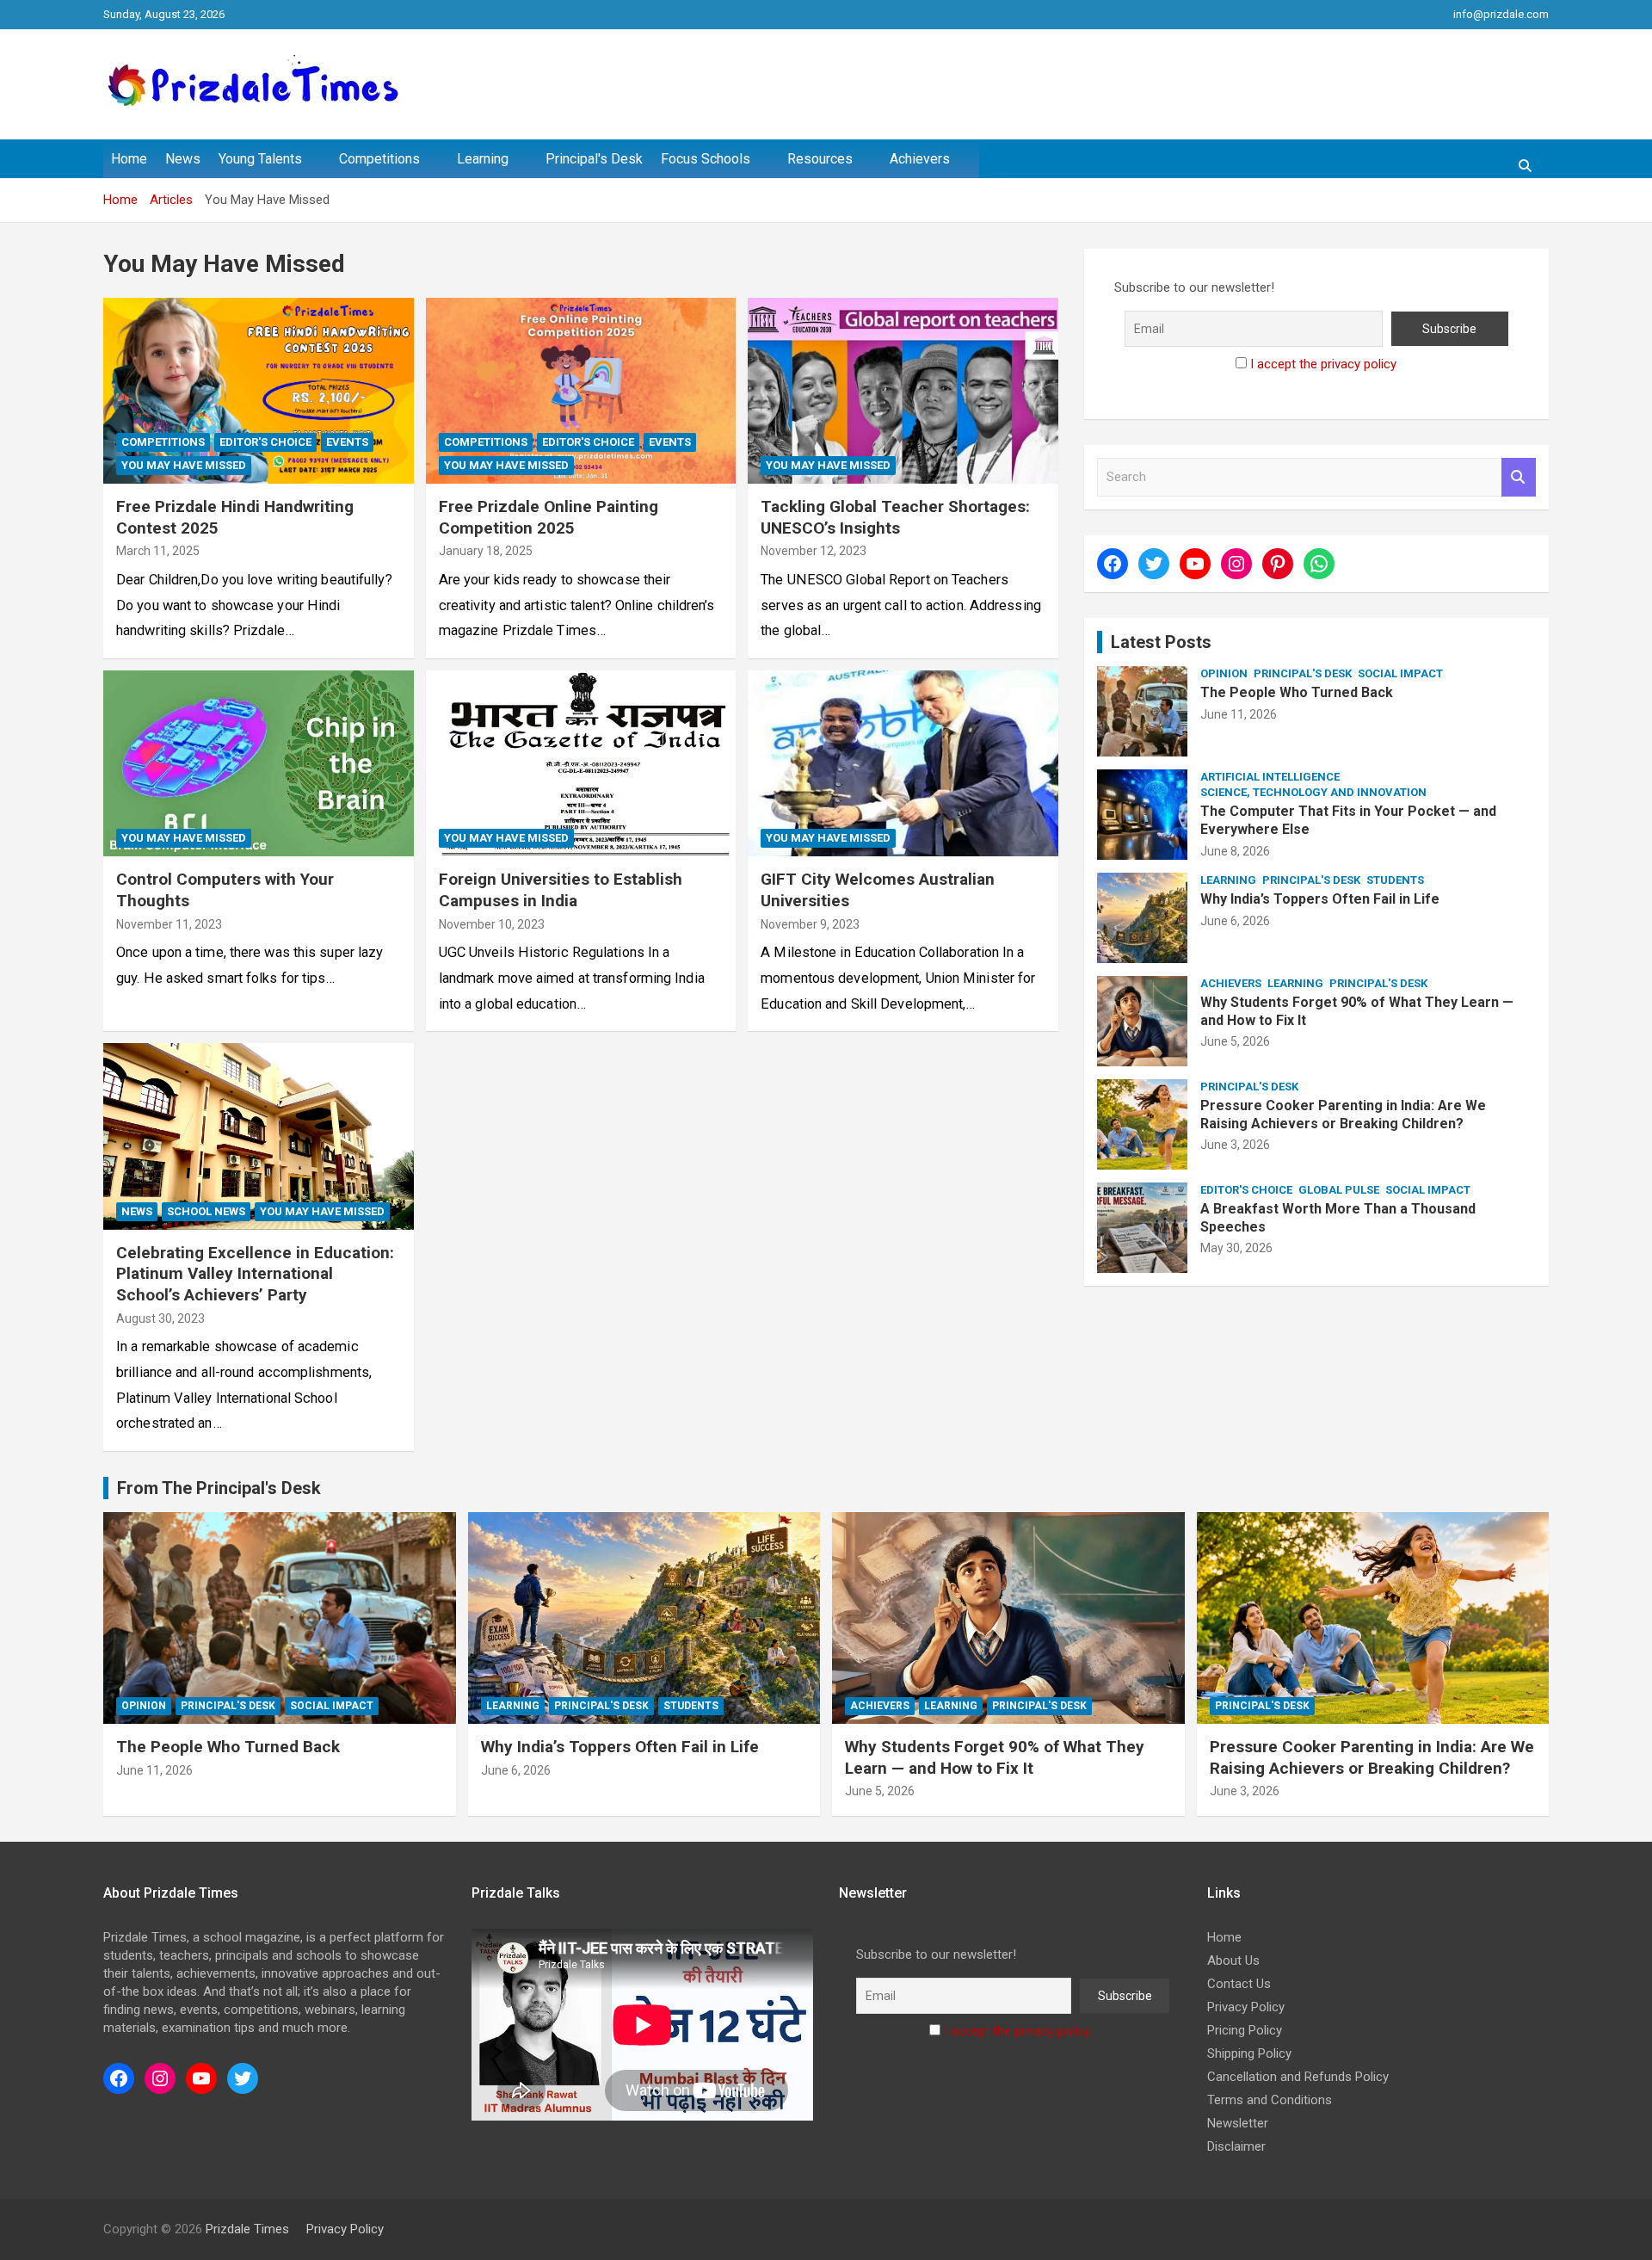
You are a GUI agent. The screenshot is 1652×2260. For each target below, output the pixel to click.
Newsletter (1238, 2123)
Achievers (920, 159)
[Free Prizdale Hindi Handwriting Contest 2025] (259, 391)
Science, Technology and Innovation (1313, 792)
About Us (1233, 1961)
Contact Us (1239, 1984)
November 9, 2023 (810, 924)
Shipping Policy (1249, 2053)
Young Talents (260, 159)
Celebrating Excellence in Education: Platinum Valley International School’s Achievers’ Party (255, 1274)
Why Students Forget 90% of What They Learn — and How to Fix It (995, 1757)
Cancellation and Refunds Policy (1298, 2077)
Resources (820, 159)
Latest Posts (1161, 642)
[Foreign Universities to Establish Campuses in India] (581, 763)
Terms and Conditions (1270, 2100)
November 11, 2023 (169, 924)
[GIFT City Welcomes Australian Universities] (903, 763)
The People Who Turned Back (1297, 692)
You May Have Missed (184, 465)
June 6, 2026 (1235, 921)
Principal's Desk (594, 159)
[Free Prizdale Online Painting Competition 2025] (581, 391)
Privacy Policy (1246, 2007)
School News (206, 1211)
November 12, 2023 (814, 551)
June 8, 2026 (1235, 851)
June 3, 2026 (1235, 1145)
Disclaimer (1236, 2146)
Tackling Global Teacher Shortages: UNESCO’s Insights (895, 517)
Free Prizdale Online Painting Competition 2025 (549, 517)
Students (1395, 880)
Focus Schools (706, 159)
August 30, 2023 (160, 1318)
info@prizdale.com (1501, 14)
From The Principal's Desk (219, 1488)
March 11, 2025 (158, 551)
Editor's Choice (265, 442)
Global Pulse (1339, 1190)
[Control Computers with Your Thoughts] (259, 763)
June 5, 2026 (1235, 1041)
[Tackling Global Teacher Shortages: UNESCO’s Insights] (903, 391)
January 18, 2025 (486, 551)
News (183, 159)
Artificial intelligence (1270, 777)
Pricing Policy (1245, 2030)
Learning (483, 159)
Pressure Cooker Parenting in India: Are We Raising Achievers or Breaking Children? (1343, 1115)
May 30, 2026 (1236, 1248)
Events (347, 442)
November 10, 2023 (492, 924)
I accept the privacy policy (1323, 364)
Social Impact (1400, 673)
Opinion (1224, 673)
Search (1519, 477)
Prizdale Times (247, 2229)
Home (129, 159)
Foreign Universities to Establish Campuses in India (561, 890)
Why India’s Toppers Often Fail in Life (1320, 899)
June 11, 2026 (1239, 714)
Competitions (379, 159)
